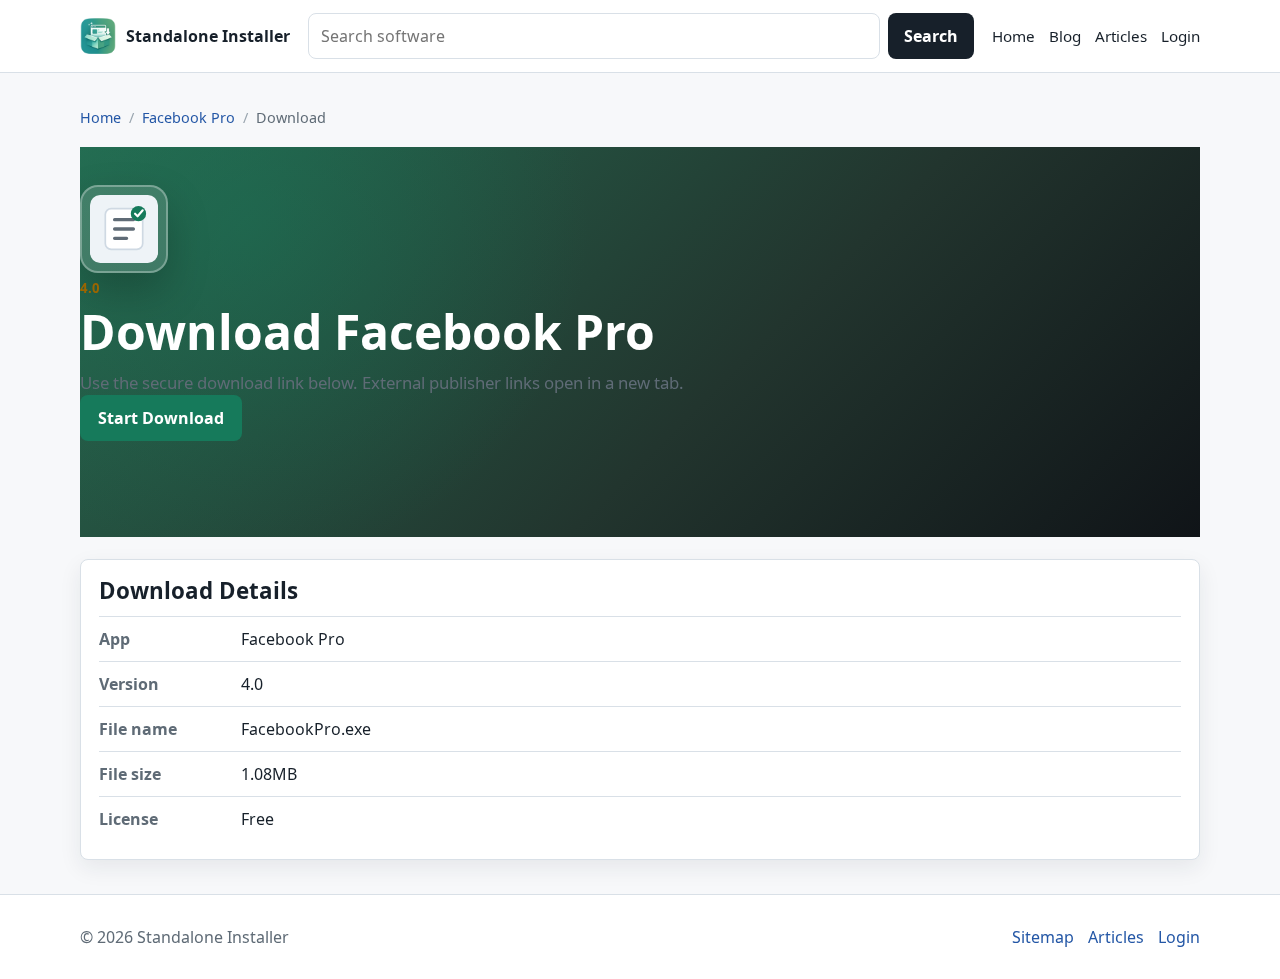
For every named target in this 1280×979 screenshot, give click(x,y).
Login (1180, 36)
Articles (1121, 36)
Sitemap (1043, 937)
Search (931, 36)
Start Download (161, 418)
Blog (1065, 36)
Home (1013, 36)
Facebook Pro (188, 117)
